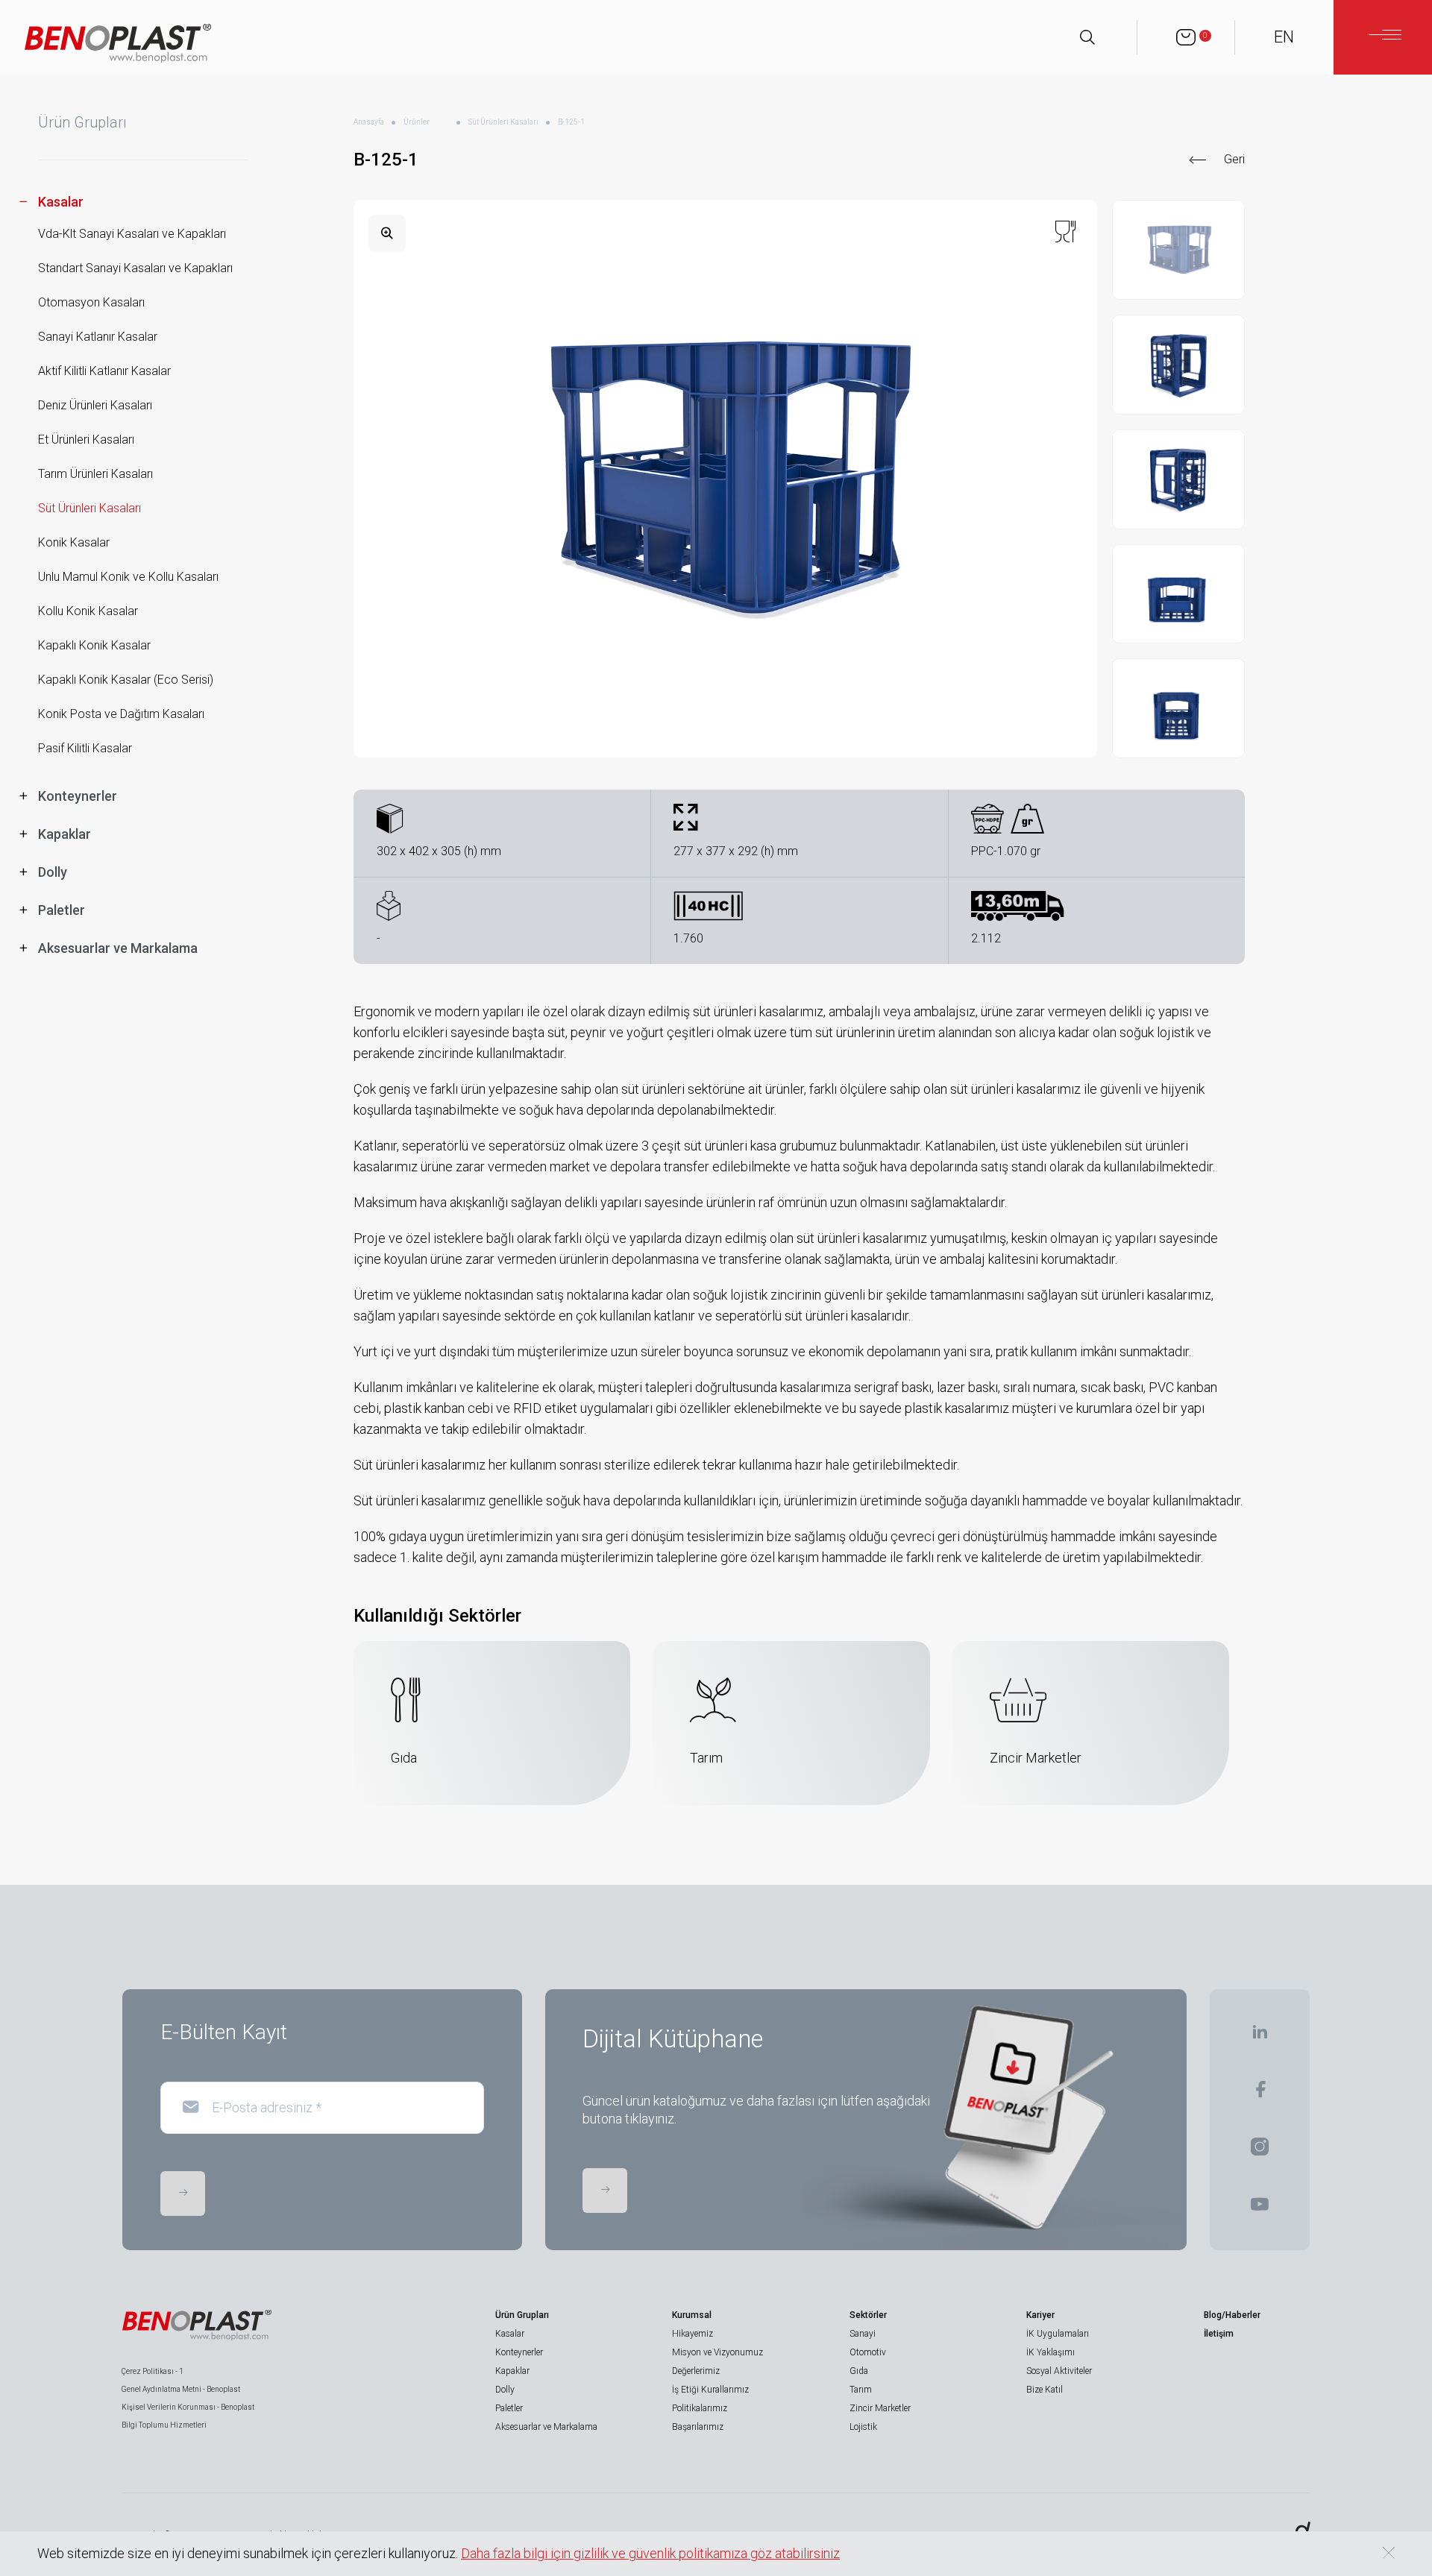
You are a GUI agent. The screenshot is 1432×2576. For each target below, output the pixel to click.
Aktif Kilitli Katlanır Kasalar (104, 371)
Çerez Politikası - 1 (153, 2371)
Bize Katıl (1045, 2390)
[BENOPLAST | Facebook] (1260, 2094)
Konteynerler (519, 2352)
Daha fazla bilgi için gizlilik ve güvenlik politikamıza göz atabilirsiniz (650, 2553)
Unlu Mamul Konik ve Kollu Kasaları (128, 577)
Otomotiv (868, 2352)
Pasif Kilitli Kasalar (85, 748)
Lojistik (863, 2427)
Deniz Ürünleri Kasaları (95, 405)
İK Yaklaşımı (1051, 2352)
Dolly (505, 2390)
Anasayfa (369, 122)
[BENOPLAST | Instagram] (1260, 2151)
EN (1284, 37)
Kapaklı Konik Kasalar (94, 645)
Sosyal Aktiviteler (1059, 2371)
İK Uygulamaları (1058, 2334)
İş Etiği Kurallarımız (710, 2390)
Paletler (509, 2408)
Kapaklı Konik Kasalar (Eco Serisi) (126, 680)
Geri (1234, 159)
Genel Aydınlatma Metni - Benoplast (181, 2389)
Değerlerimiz (696, 2371)
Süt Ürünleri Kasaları (89, 508)
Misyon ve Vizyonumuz (717, 2352)
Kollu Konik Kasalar (88, 611)
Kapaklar (512, 2371)
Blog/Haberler (1232, 2315)
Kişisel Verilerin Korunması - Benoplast (188, 2407)
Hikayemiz (693, 2334)
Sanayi (863, 2334)
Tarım (861, 2390)
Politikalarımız (700, 2408)
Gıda (859, 2371)
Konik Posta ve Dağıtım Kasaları (121, 714)
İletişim (1219, 2334)
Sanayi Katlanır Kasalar (98, 337)
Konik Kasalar (74, 542)
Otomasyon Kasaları (91, 302)
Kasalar (510, 2334)
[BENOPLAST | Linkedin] (1260, 2037)
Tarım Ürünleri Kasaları (95, 474)
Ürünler (417, 122)
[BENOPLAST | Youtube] (1260, 2209)
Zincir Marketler (880, 2408)
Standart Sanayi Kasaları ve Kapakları (135, 268)
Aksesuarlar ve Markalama (546, 2427)
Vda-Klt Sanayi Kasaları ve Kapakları (132, 234)
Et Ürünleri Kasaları (86, 440)
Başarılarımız (698, 2427)
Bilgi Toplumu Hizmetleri (164, 2425)
